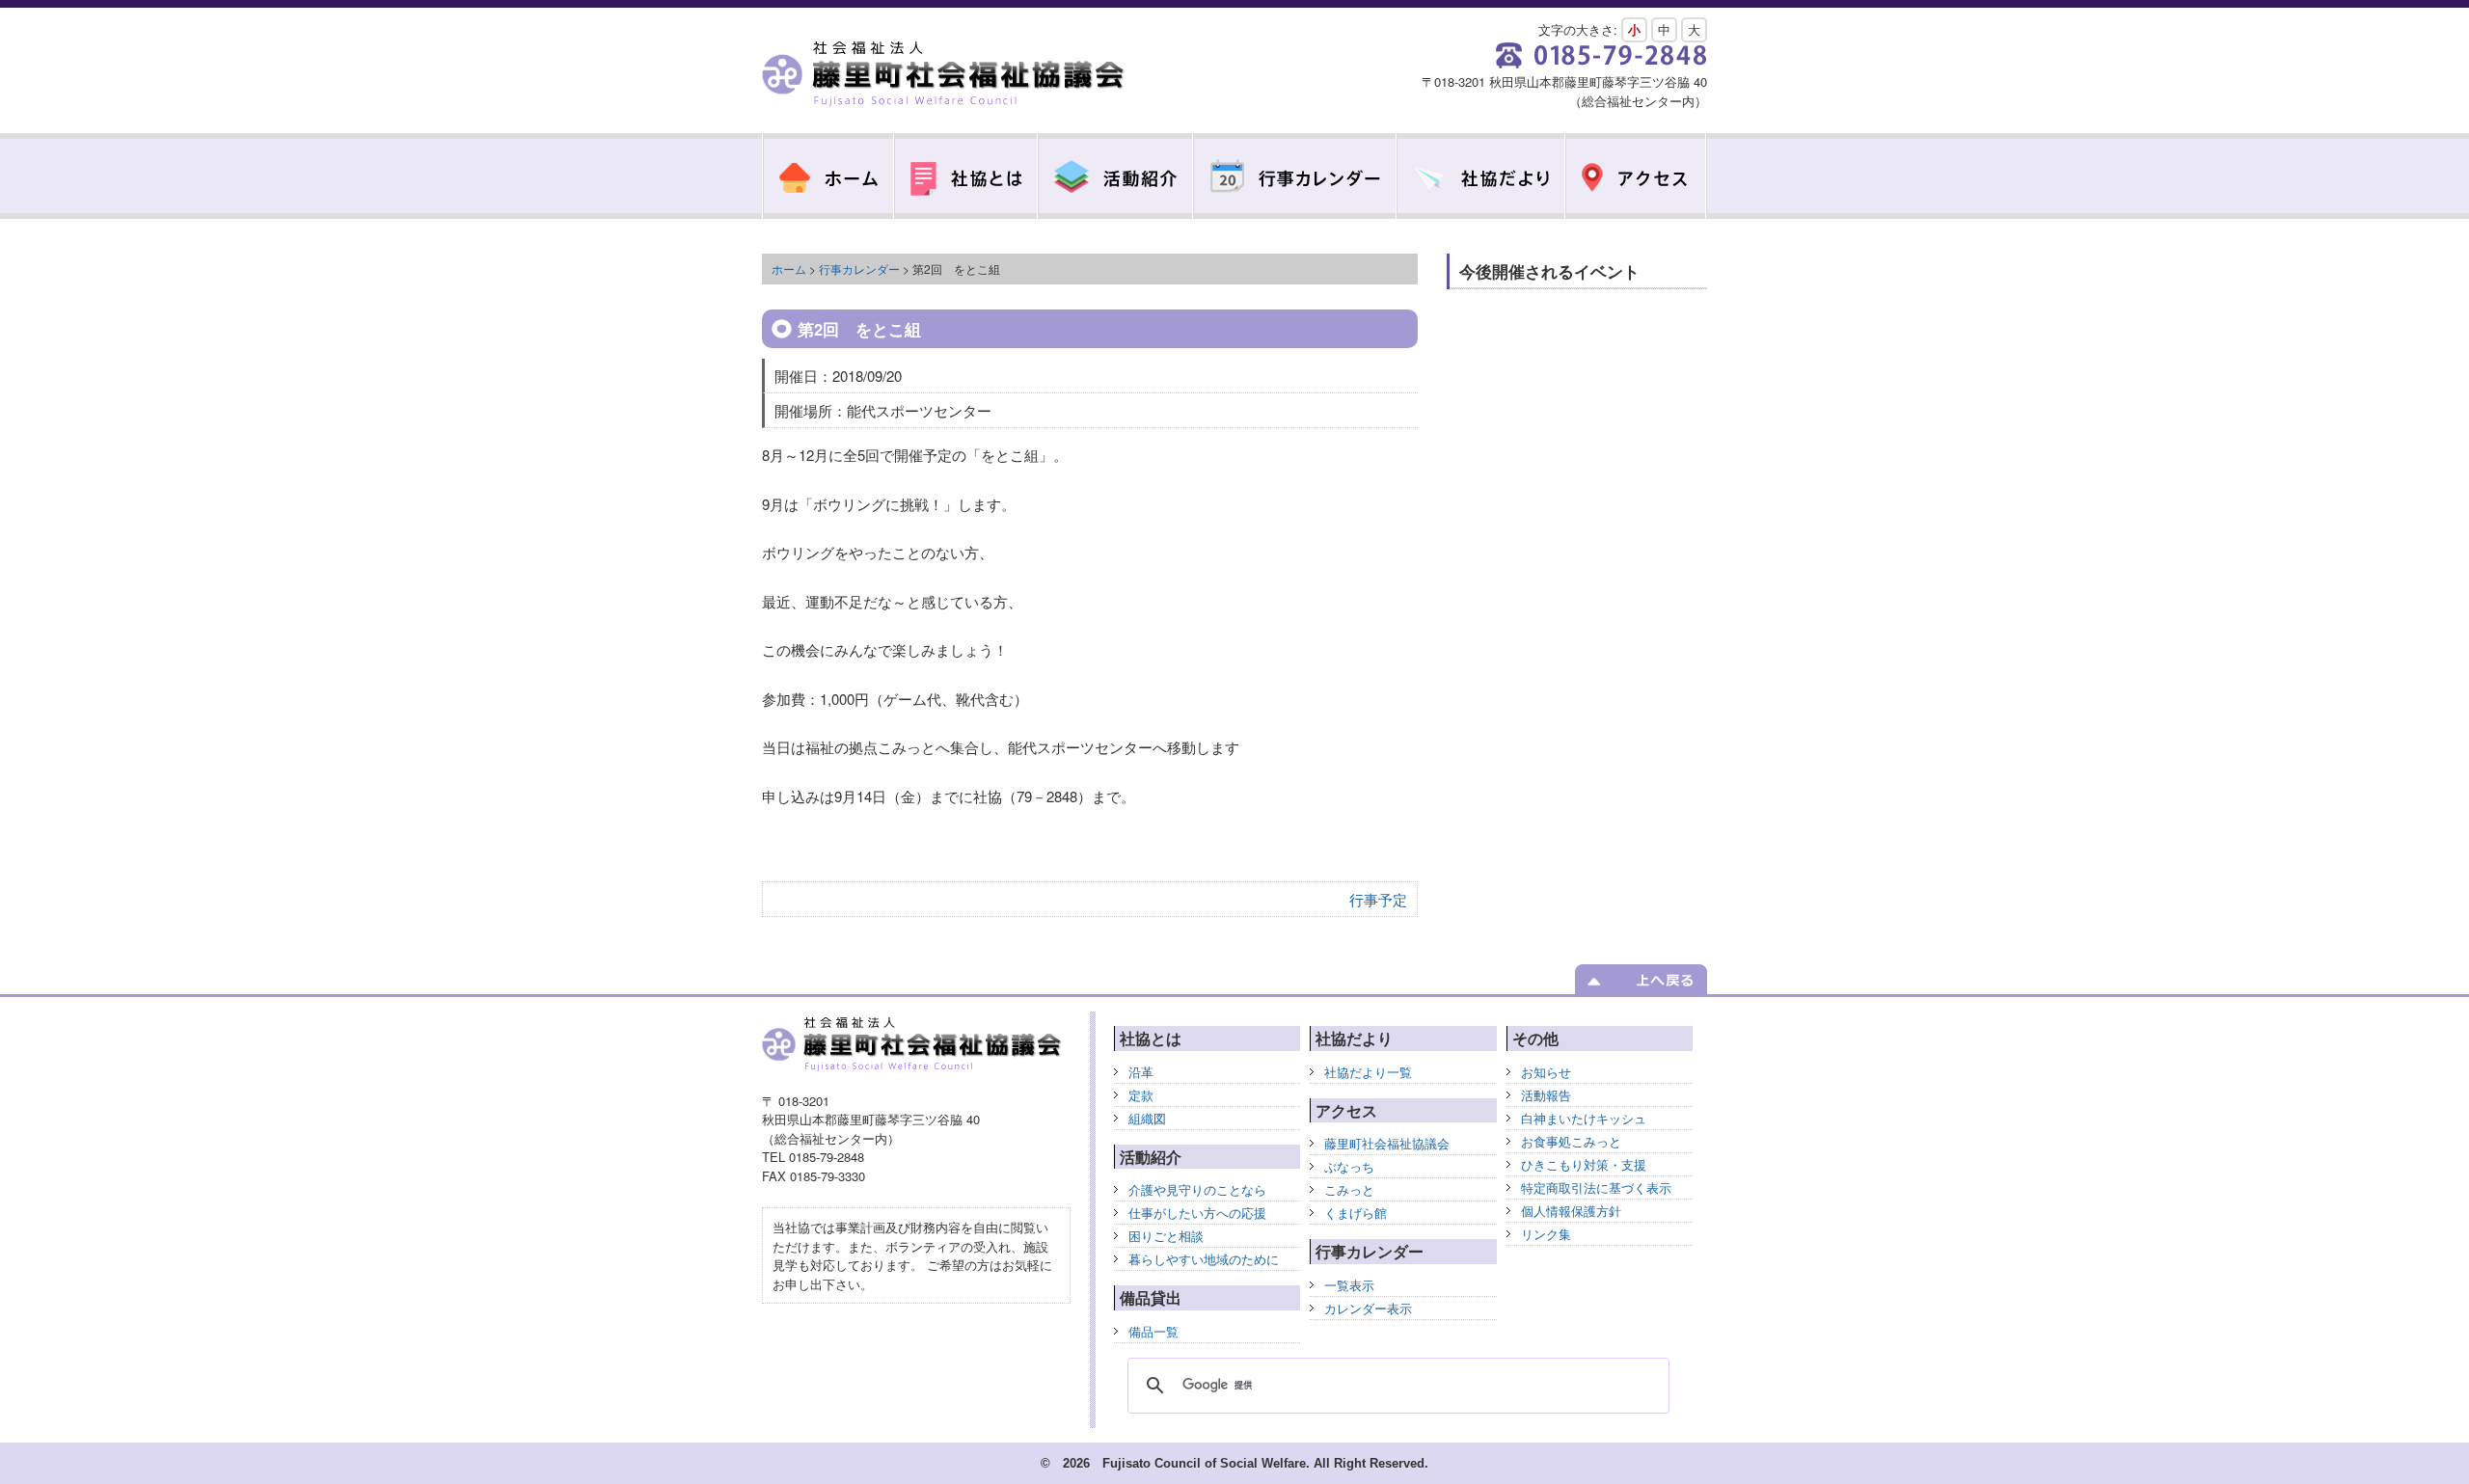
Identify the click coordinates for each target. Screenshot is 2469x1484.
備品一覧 (1153, 1331)
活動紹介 (1115, 176)
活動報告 (1546, 1095)
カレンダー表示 (1368, 1308)
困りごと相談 (1166, 1236)
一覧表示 (1349, 1285)
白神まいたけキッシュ (1584, 1118)
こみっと (1349, 1189)
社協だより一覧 (1368, 1072)
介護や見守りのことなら (1197, 1189)
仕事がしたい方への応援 (1197, 1213)
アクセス (1636, 176)
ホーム (789, 269)
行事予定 (1378, 899)
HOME (828, 176)
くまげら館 (1356, 1213)
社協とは (966, 176)
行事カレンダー (1295, 176)
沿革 (1141, 1072)
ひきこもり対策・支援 (1584, 1164)
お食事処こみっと (1571, 1141)
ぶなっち (1349, 1166)
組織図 (1147, 1118)
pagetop (1641, 979)
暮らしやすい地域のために (1204, 1259)
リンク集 (1546, 1234)
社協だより (1481, 176)
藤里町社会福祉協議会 (945, 75)
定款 (1141, 1095)
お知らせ (1546, 1072)
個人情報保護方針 (1571, 1211)
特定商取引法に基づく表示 (1596, 1187)
